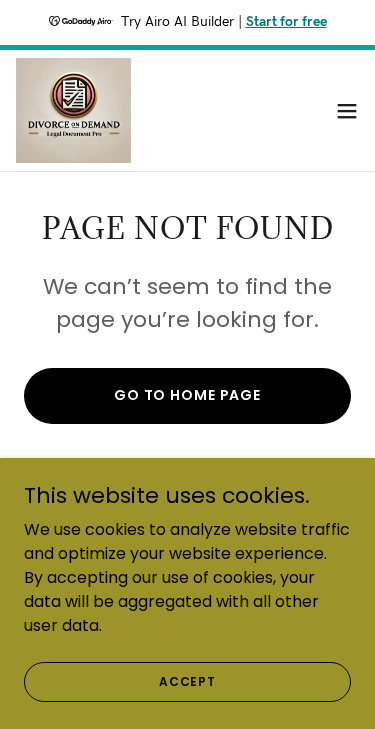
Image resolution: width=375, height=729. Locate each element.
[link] (73, 110)
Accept (187, 680)
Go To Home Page (187, 395)
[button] (347, 111)
